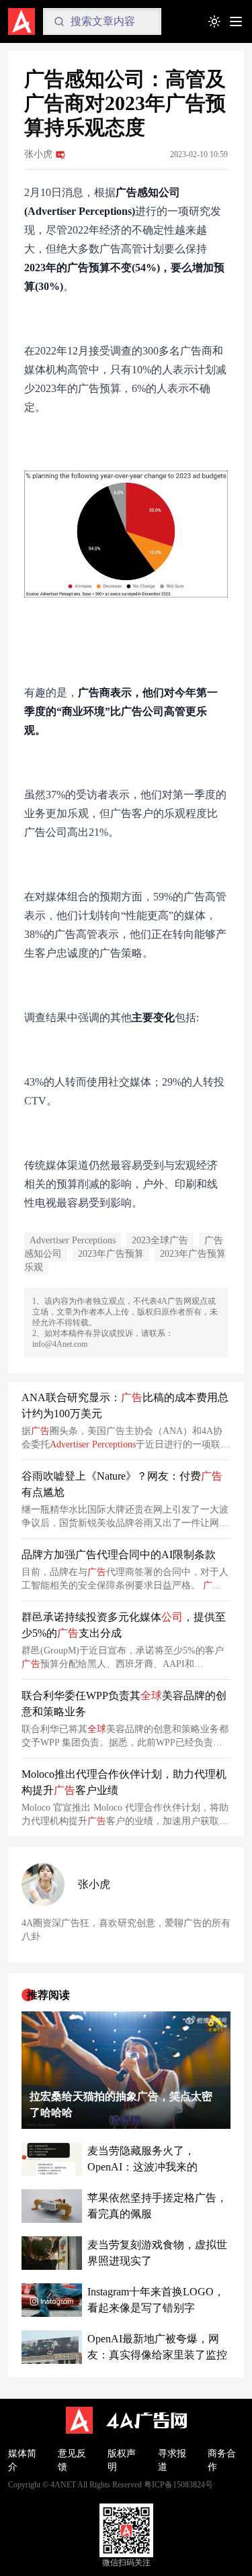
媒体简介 (22, 2460)
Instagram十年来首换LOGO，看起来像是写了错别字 (156, 2300)
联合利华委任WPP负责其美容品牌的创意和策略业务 (124, 1704)
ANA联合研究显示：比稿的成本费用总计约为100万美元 (125, 1405)
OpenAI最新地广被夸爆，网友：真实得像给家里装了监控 (157, 2347)
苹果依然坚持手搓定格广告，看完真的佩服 (157, 2206)
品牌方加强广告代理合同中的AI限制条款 (119, 1555)
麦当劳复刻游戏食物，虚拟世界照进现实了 (157, 2253)
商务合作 (222, 2460)
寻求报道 (172, 2460)
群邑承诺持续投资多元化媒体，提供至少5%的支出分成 (124, 1625)
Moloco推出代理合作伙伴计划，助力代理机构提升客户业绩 (124, 1782)
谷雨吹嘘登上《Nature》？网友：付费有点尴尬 (122, 1484)
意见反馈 (72, 2460)
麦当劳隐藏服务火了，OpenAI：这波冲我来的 (142, 2159)
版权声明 (122, 2460)
